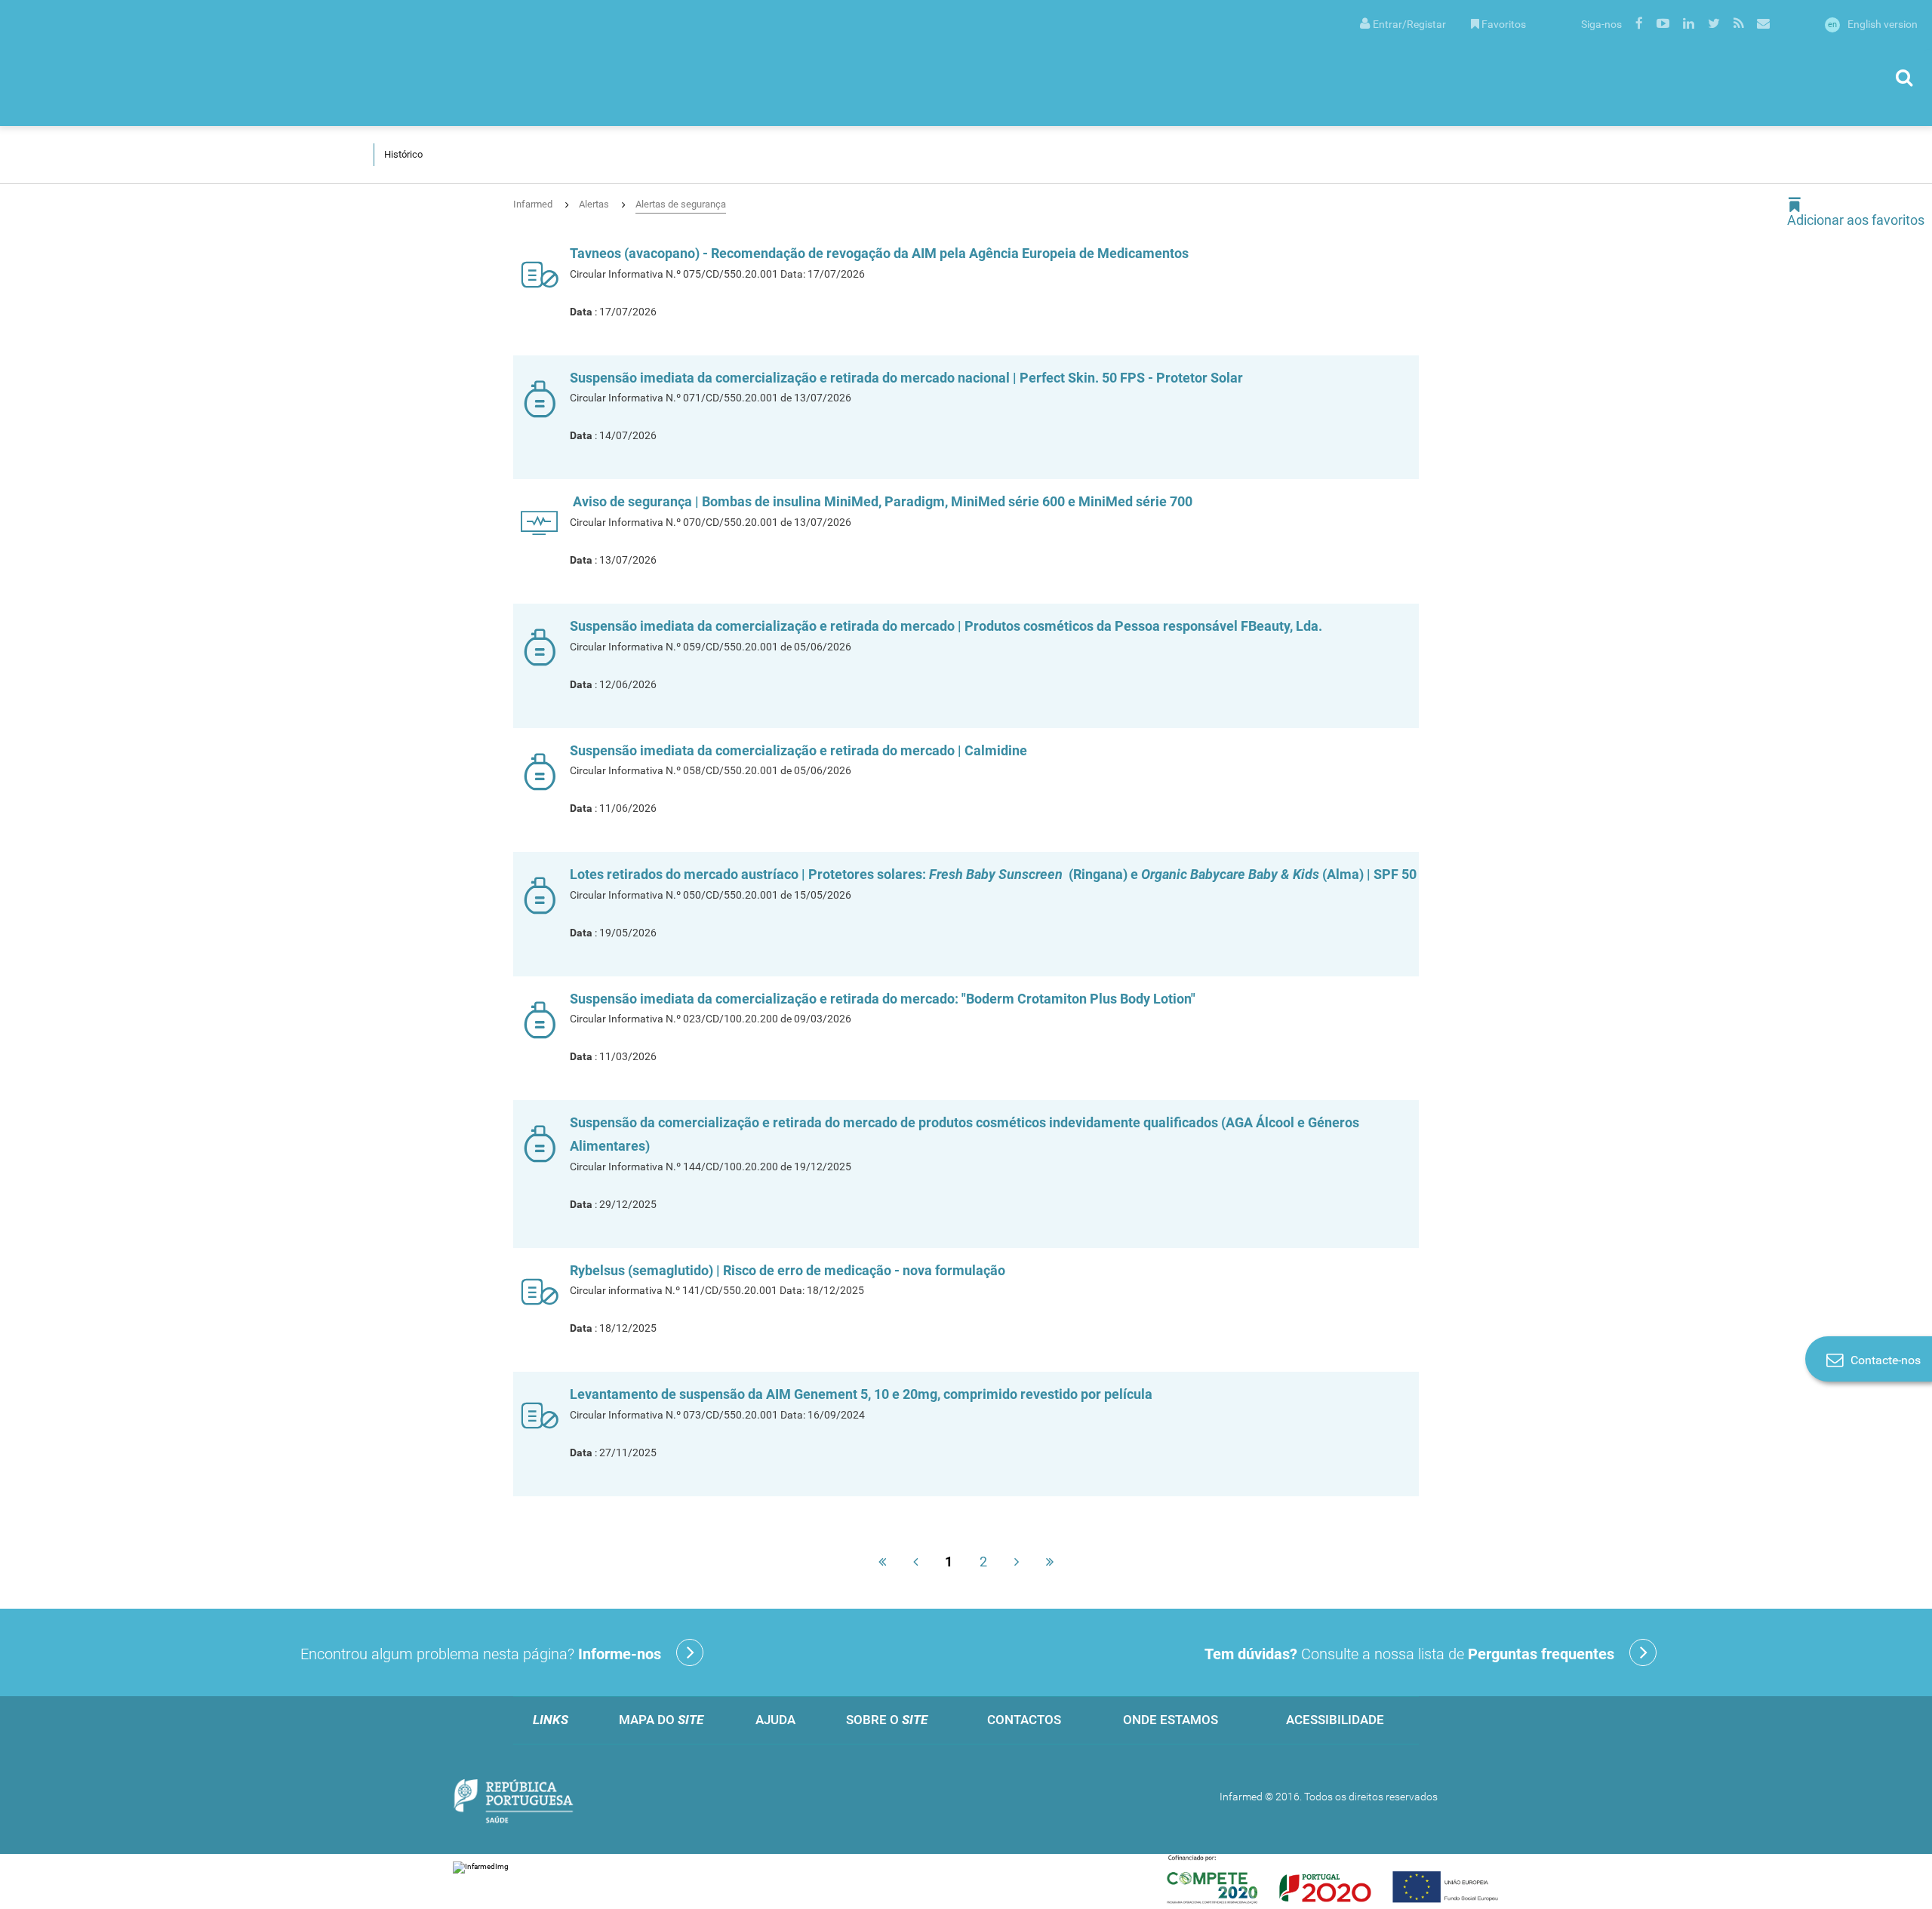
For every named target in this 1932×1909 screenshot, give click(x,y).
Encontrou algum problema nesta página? (481, 1654)
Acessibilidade (1335, 1720)
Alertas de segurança (681, 204)
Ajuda (775, 1720)
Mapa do (661, 1720)
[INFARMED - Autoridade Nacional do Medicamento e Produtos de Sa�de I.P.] (162, 63)
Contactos (1024, 1720)
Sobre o (887, 1720)
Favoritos (1504, 24)
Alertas (594, 204)
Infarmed (533, 204)
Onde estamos (1171, 1720)
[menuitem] (1403, 23)
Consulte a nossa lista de (1409, 1654)
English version (1873, 24)
